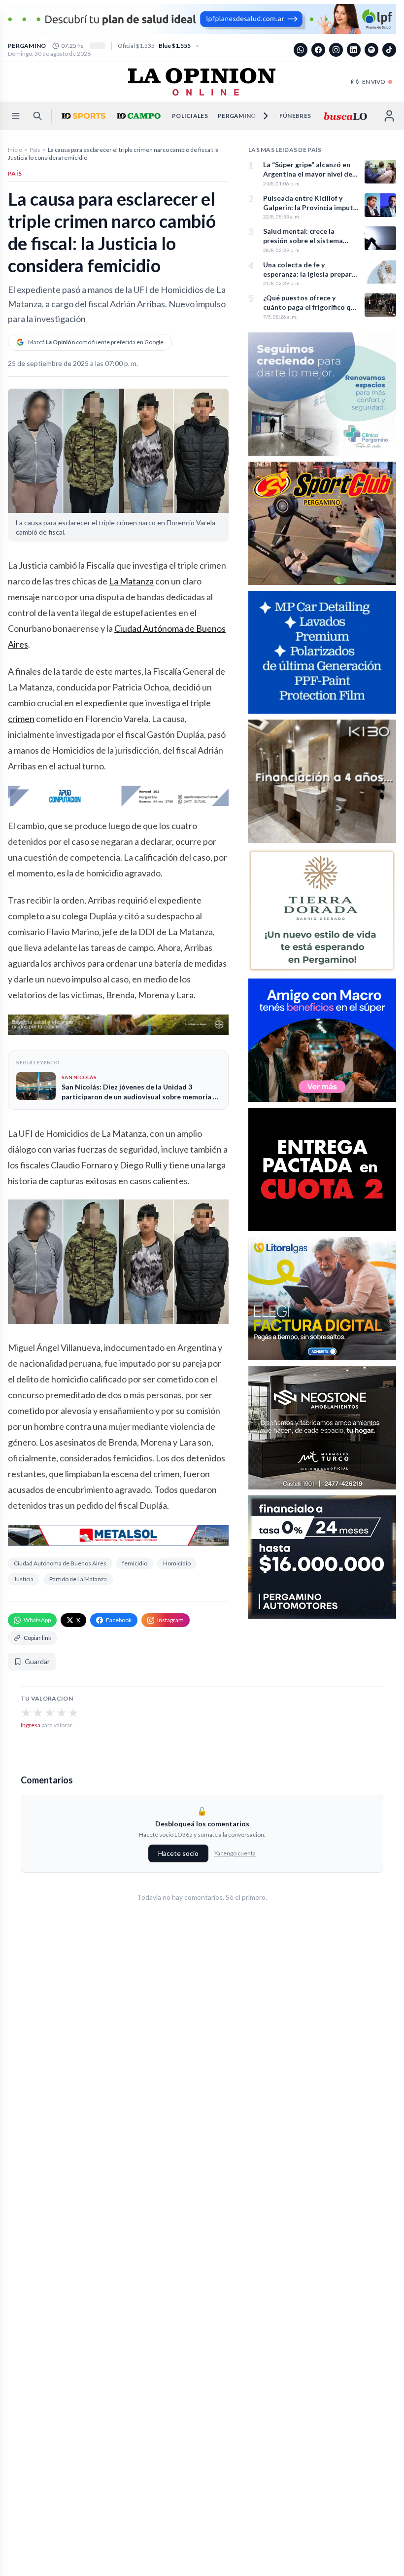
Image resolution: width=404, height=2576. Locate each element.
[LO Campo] (137, 116)
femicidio (135, 1563)
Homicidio (177, 1563)
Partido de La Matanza (78, 1579)
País (35, 150)
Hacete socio (178, 1853)
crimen (21, 719)
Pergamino (237, 116)
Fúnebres (295, 116)
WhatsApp (37, 1620)
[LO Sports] (82, 116)
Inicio (15, 150)
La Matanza (131, 581)
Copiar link (37, 1638)
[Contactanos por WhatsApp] (301, 50)
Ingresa (31, 1725)
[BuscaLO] (345, 116)
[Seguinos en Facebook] (318, 50)
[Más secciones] (260, 116)
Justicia (24, 1579)
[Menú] (16, 116)
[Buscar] (37, 116)
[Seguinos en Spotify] (371, 50)
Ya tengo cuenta (235, 1853)
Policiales (190, 116)
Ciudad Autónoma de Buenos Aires (60, 1563)
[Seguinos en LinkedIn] (354, 50)
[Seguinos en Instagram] (336, 50)
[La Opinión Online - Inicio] (202, 82)
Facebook (119, 1620)
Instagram (170, 1620)
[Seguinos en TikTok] (389, 50)
